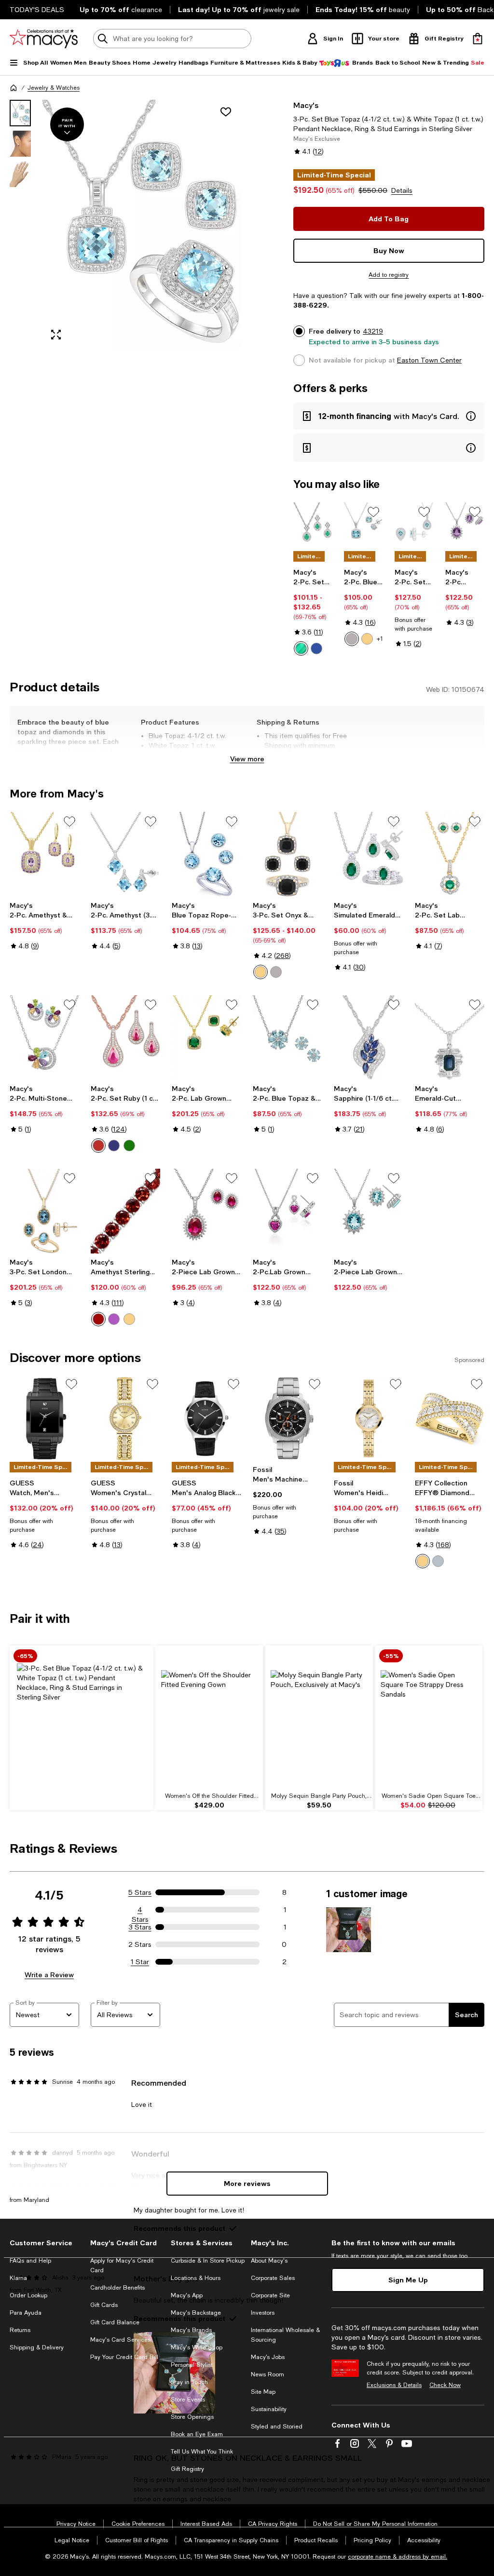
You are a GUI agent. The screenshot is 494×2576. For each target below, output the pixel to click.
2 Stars (140, 1944)
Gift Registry (187, 2469)
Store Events (188, 2400)
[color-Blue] (352, 639)
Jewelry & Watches (54, 88)
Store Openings (192, 2417)
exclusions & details (328, 755)
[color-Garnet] (98, 1319)
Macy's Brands (191, 2330)
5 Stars (140, 1892)
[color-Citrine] (367, 639)
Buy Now (389, 250)
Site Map (263, 2392)
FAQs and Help (30, 2261)
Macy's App (187, 2295)
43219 (373, 331)
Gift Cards (104, 2305)
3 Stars (140, 1927)
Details (402, 190)
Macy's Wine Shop (197, 2347)
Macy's (306, 105)
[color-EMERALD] (301, 648)
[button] (125, 224)
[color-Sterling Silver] (276, 972)
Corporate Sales (273, 2278)
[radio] (301, 648)
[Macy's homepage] (14, 88)
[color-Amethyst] (114, 1319)
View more (247, 759)
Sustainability (269, 2409)
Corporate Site (270, 2295)
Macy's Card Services (120, 2340)
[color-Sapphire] (114, 1146)
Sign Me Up (408, 2280)
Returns (20, 2330)
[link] (313, 612)
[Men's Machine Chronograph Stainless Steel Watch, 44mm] (288, 1419)
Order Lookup (28, 2295)
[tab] (20, 113)
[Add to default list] (373, 512)
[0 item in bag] (478, 39)
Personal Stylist (192, 2365)
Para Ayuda (26, 2313)
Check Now (445, 2385)
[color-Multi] (129, 1319)
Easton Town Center (429, 360)
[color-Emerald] (129, 1146)
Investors (263, 2313)
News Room (268, 2374)
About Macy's (269, 2261)
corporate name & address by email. (398, 2557)
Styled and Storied (277, 2427)
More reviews (247, 2183)
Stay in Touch (189, 2382)
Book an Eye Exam (197, 2434)
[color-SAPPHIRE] (316, 648)
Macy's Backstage (196, 2313)
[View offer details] (389, 416)
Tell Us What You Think (202, 2452)
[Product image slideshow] (142, 224)
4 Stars (140, 1910)
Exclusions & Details (394, 2385)
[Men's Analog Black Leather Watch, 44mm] (206, 1419)
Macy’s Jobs (268, 2357)
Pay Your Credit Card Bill (124, 2357)
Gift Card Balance (115, 2322)
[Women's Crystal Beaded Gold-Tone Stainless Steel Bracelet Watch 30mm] (125, 1419)
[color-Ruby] (98, 1146)
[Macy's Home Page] (44, 39)
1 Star (140, 1962)
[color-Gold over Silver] (261, 972)
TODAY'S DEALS (37, 10)
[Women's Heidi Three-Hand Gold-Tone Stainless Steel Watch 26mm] (369, 1419)
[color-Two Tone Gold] (423, 1561)
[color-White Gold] (438, 1561)
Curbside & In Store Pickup (208, 2261)
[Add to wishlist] (226, 112)
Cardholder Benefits (117, 2288)
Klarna (18, 2278)
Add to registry (389, 275)
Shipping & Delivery (37, 2347)
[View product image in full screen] (56, 335)
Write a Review (49, 1975)
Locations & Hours (196, 2278)
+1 (380, 639)
